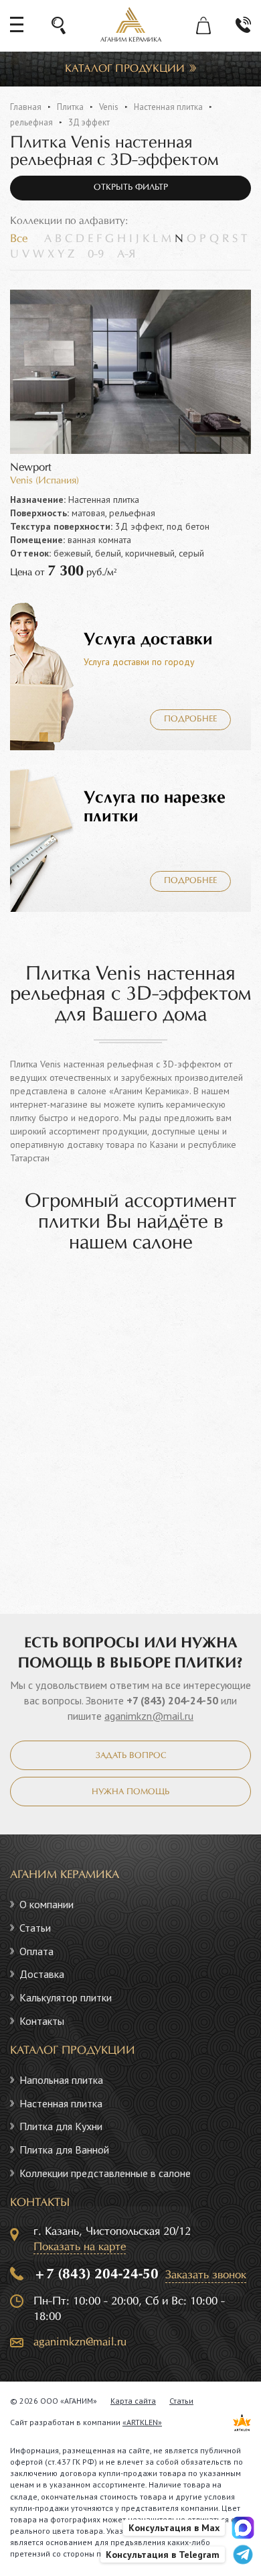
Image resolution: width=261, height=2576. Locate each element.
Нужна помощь (130, 1792)
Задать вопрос (131, 1756)
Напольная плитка (61, 2080)
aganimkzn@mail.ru (149, 1716)
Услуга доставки (148, 640)
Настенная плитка (168, 107)
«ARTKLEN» (142, 2422)
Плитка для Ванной (64, 2150)
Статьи (35, 1928)
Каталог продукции (125, 69)
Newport (31, 468)
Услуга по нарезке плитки (155, 807)
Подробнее (190, 719)
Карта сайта (133, 2401)
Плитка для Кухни (61, 2126)
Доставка (42, 1974)
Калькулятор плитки (66, 1997)
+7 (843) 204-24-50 (172, 1700)
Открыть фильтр (131, 188)
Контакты (42, 2021)
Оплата (36, 1951)
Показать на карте (80, 2247)
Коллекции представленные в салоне (105, 2173)
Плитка (70, 107)
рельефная (31, 122)
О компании (47, 1904)
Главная (26, 107)
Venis (109, 107)
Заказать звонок (206, 2275)
